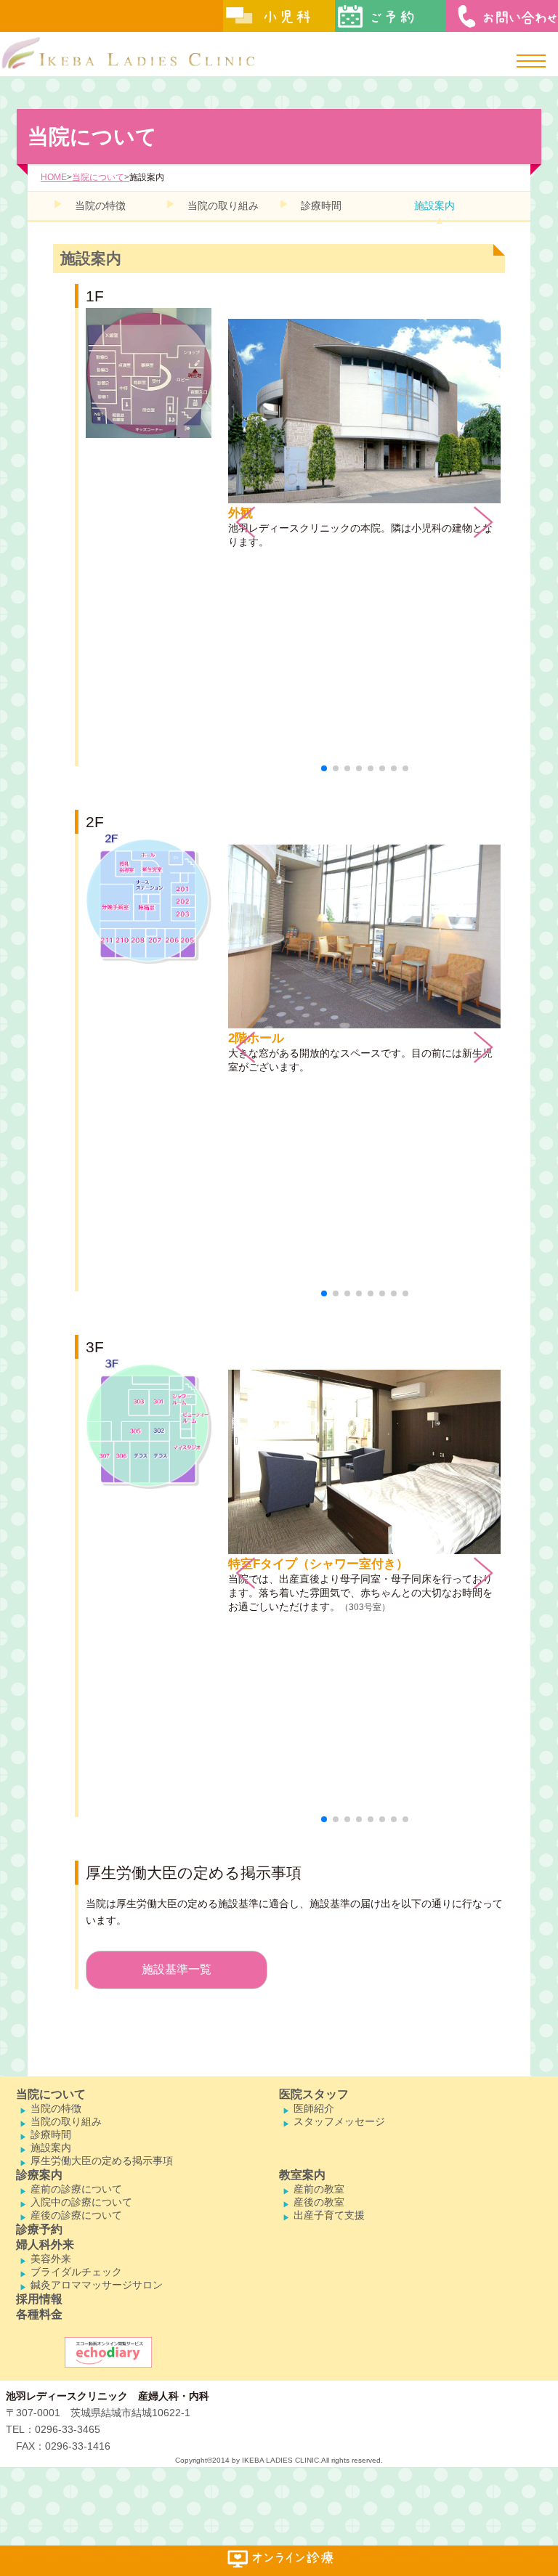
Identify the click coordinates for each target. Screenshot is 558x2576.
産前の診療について (76, 2189)
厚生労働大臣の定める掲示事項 (102, 2161)
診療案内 (39, 2175)
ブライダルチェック (76, 2272)
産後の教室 (319, 2202)
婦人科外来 (45, 2244)
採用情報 (39, 2299)
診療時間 (321, 206)
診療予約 (39, 2229)
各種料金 (39, 2314)
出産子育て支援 (329, 2215)
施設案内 (434, 206)
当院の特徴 (100, 206)
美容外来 (51, 2259)
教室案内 (302, 2175)
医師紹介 (314, 2108)
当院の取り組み (223, 206)
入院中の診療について (81, 2202)
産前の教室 (319, 2189)
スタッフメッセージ (339, 2121)
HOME (54, 177)
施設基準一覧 (177, 1969)
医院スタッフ (314, 2094)
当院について (98, 177)
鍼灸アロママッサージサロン (97, 2285)
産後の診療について (76, 2215)
